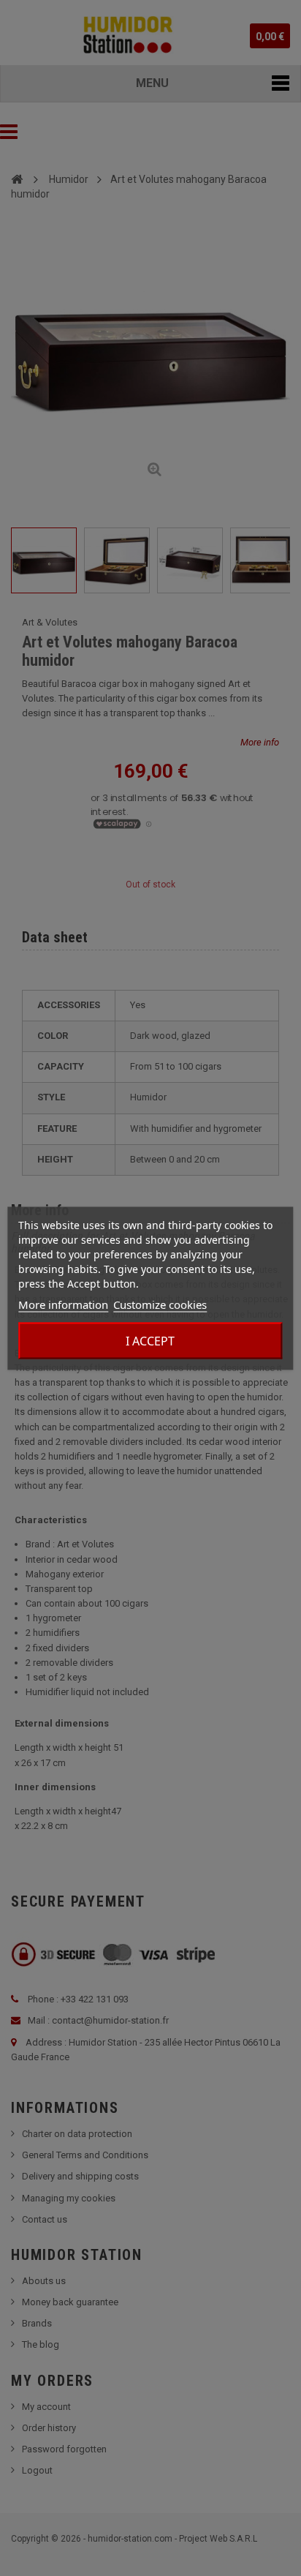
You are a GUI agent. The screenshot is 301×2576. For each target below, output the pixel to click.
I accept (150, 1340)
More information (63, 1304)
